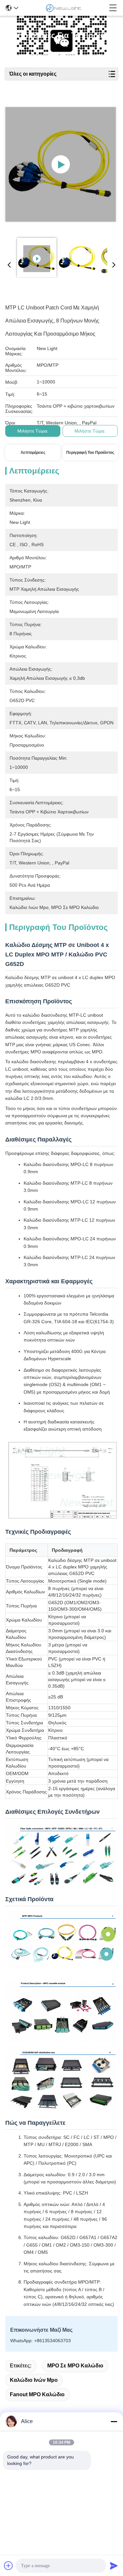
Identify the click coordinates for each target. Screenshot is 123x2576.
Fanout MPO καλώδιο (37, 2394)
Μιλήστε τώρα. (33, 431)
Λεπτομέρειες (33, 453)
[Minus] (114, 2421)
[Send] (114, 2566)
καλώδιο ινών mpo (34, 2380)
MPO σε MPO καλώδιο (75, 2366)
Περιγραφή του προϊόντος (90, 453)
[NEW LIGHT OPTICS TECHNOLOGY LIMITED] (63, 8)
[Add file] (9, 2566)
